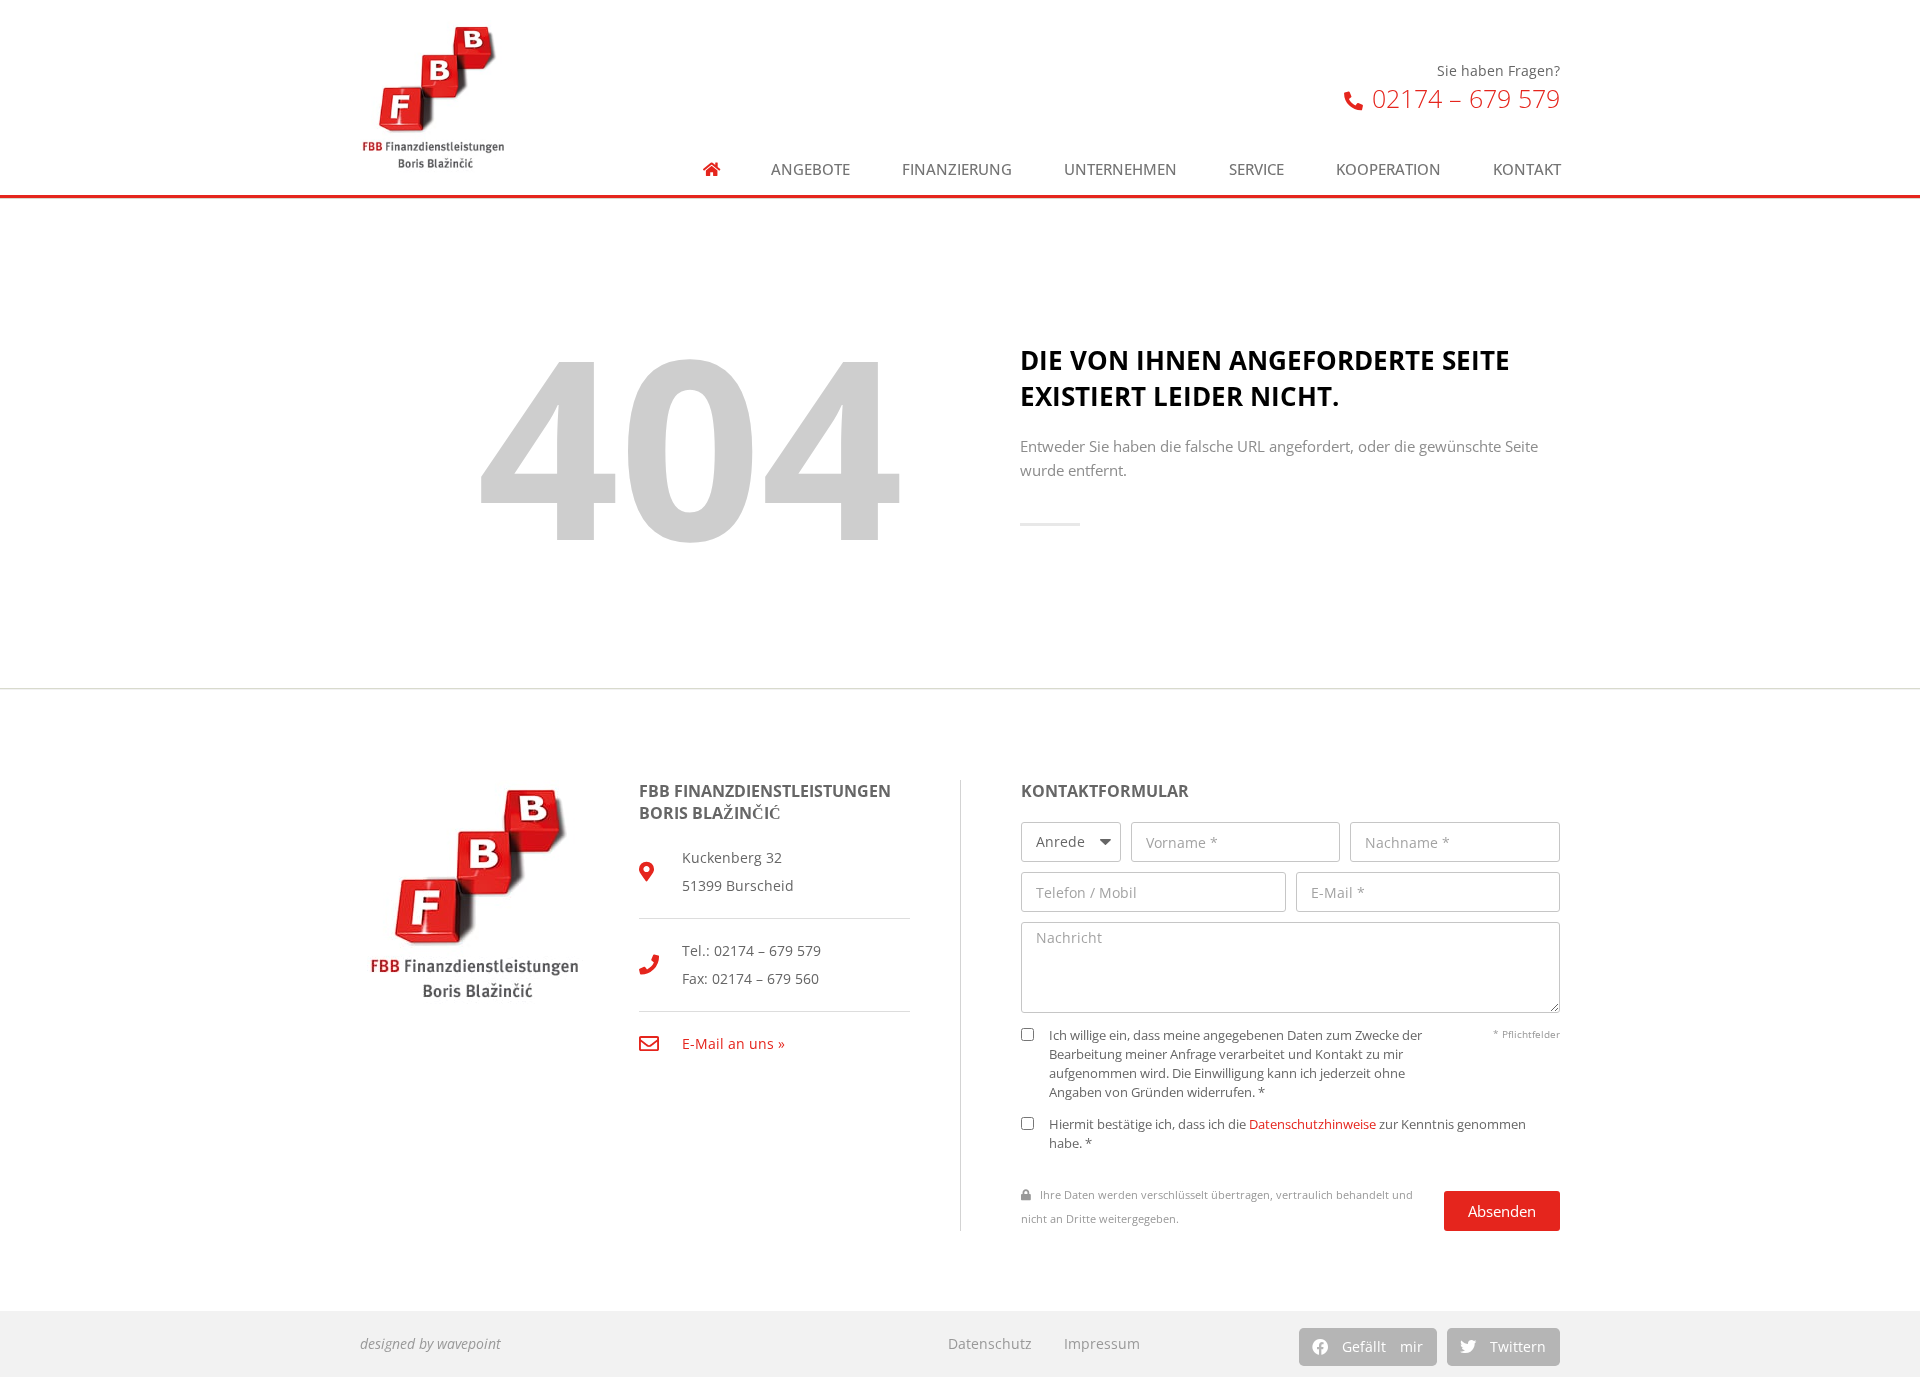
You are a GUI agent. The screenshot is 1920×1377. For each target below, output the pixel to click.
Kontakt (1527, 169)
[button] (1368, 1347)
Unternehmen (1120, 169)
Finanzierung (957, 169)
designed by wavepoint (430, 1343)
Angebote (810, 169)
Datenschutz (990, 1343)
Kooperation (1388, 169)
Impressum (1102, 1343)
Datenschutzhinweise (1312, 1124)
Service (1256, 169)
